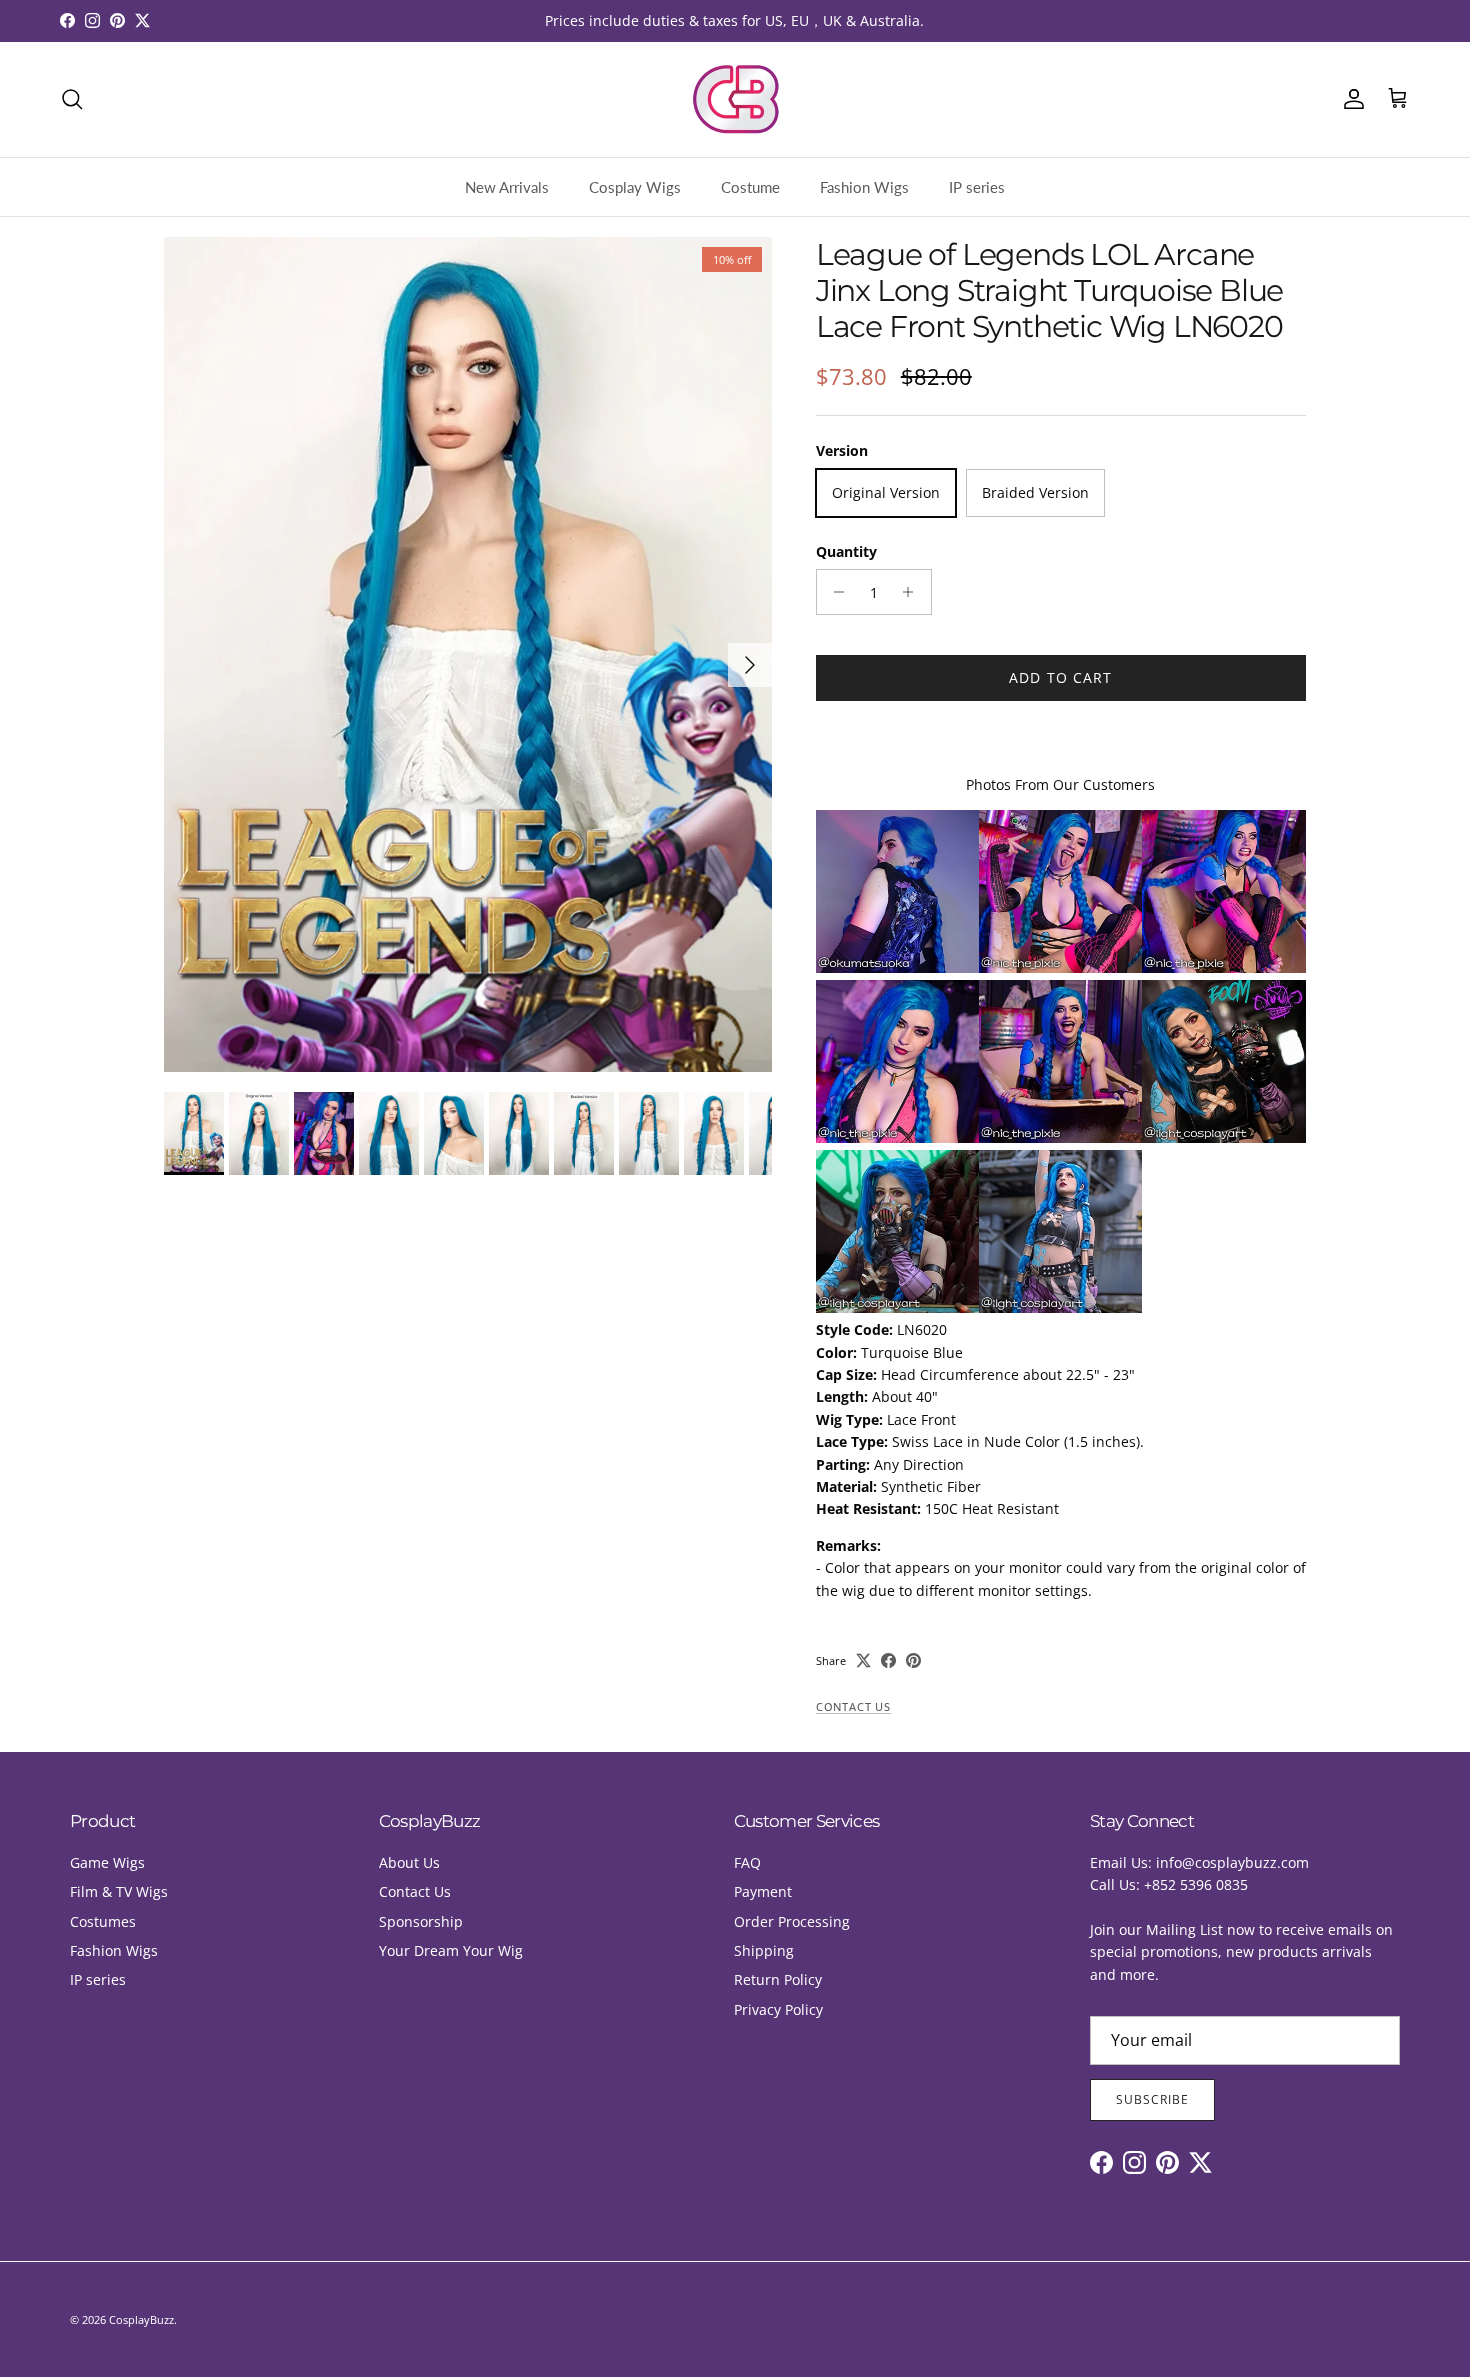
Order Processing (792, 1921)
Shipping (764, 1950)
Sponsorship (421, 1921)
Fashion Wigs (864, 187)
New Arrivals (507, 187)
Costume (750, 187)
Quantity (846, 551)
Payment (763, 1891)
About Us (409, 1862)
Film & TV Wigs (119, 1891)
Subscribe (1152, 2099)
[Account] (1350, 99)
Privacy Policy (778, 2009)
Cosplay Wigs (635, 187)
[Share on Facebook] (888, 1660)
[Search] (72, 99)
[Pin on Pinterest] (913, 1660)
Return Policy (778, 1979)
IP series (977, 187)
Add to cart (1060, 677)
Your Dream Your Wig (451, 1950)
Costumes (103, 1921)
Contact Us (853, 1707)
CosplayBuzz (141, 2319)
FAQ (747, 1862)
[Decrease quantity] (834, 592)
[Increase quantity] (913, 592)
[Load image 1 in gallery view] (468, 654)
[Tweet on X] (863, 1660)
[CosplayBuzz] (735, 99)
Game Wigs (107, 1862)
